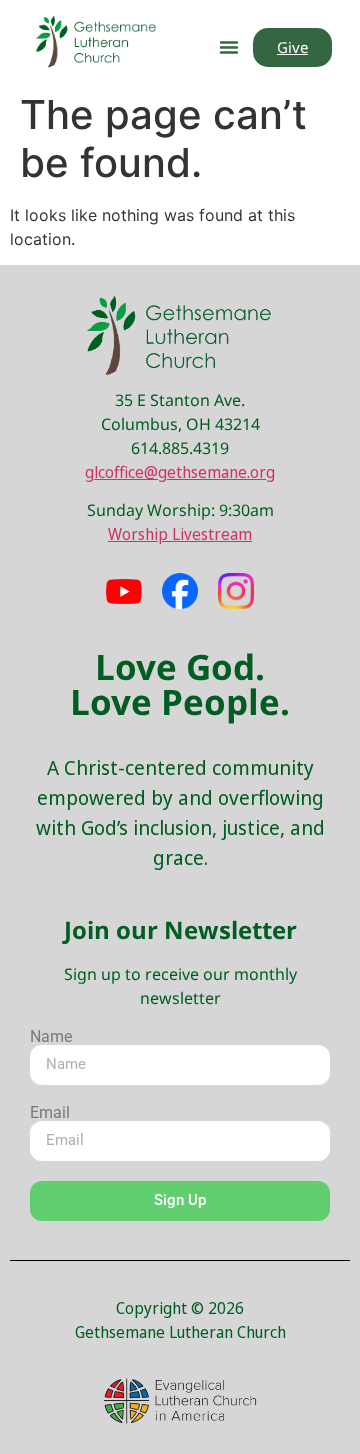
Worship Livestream (180, 534)
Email (50, 1113)
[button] (229, 47)
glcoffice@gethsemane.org (180, 472)
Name (51, 1037)
